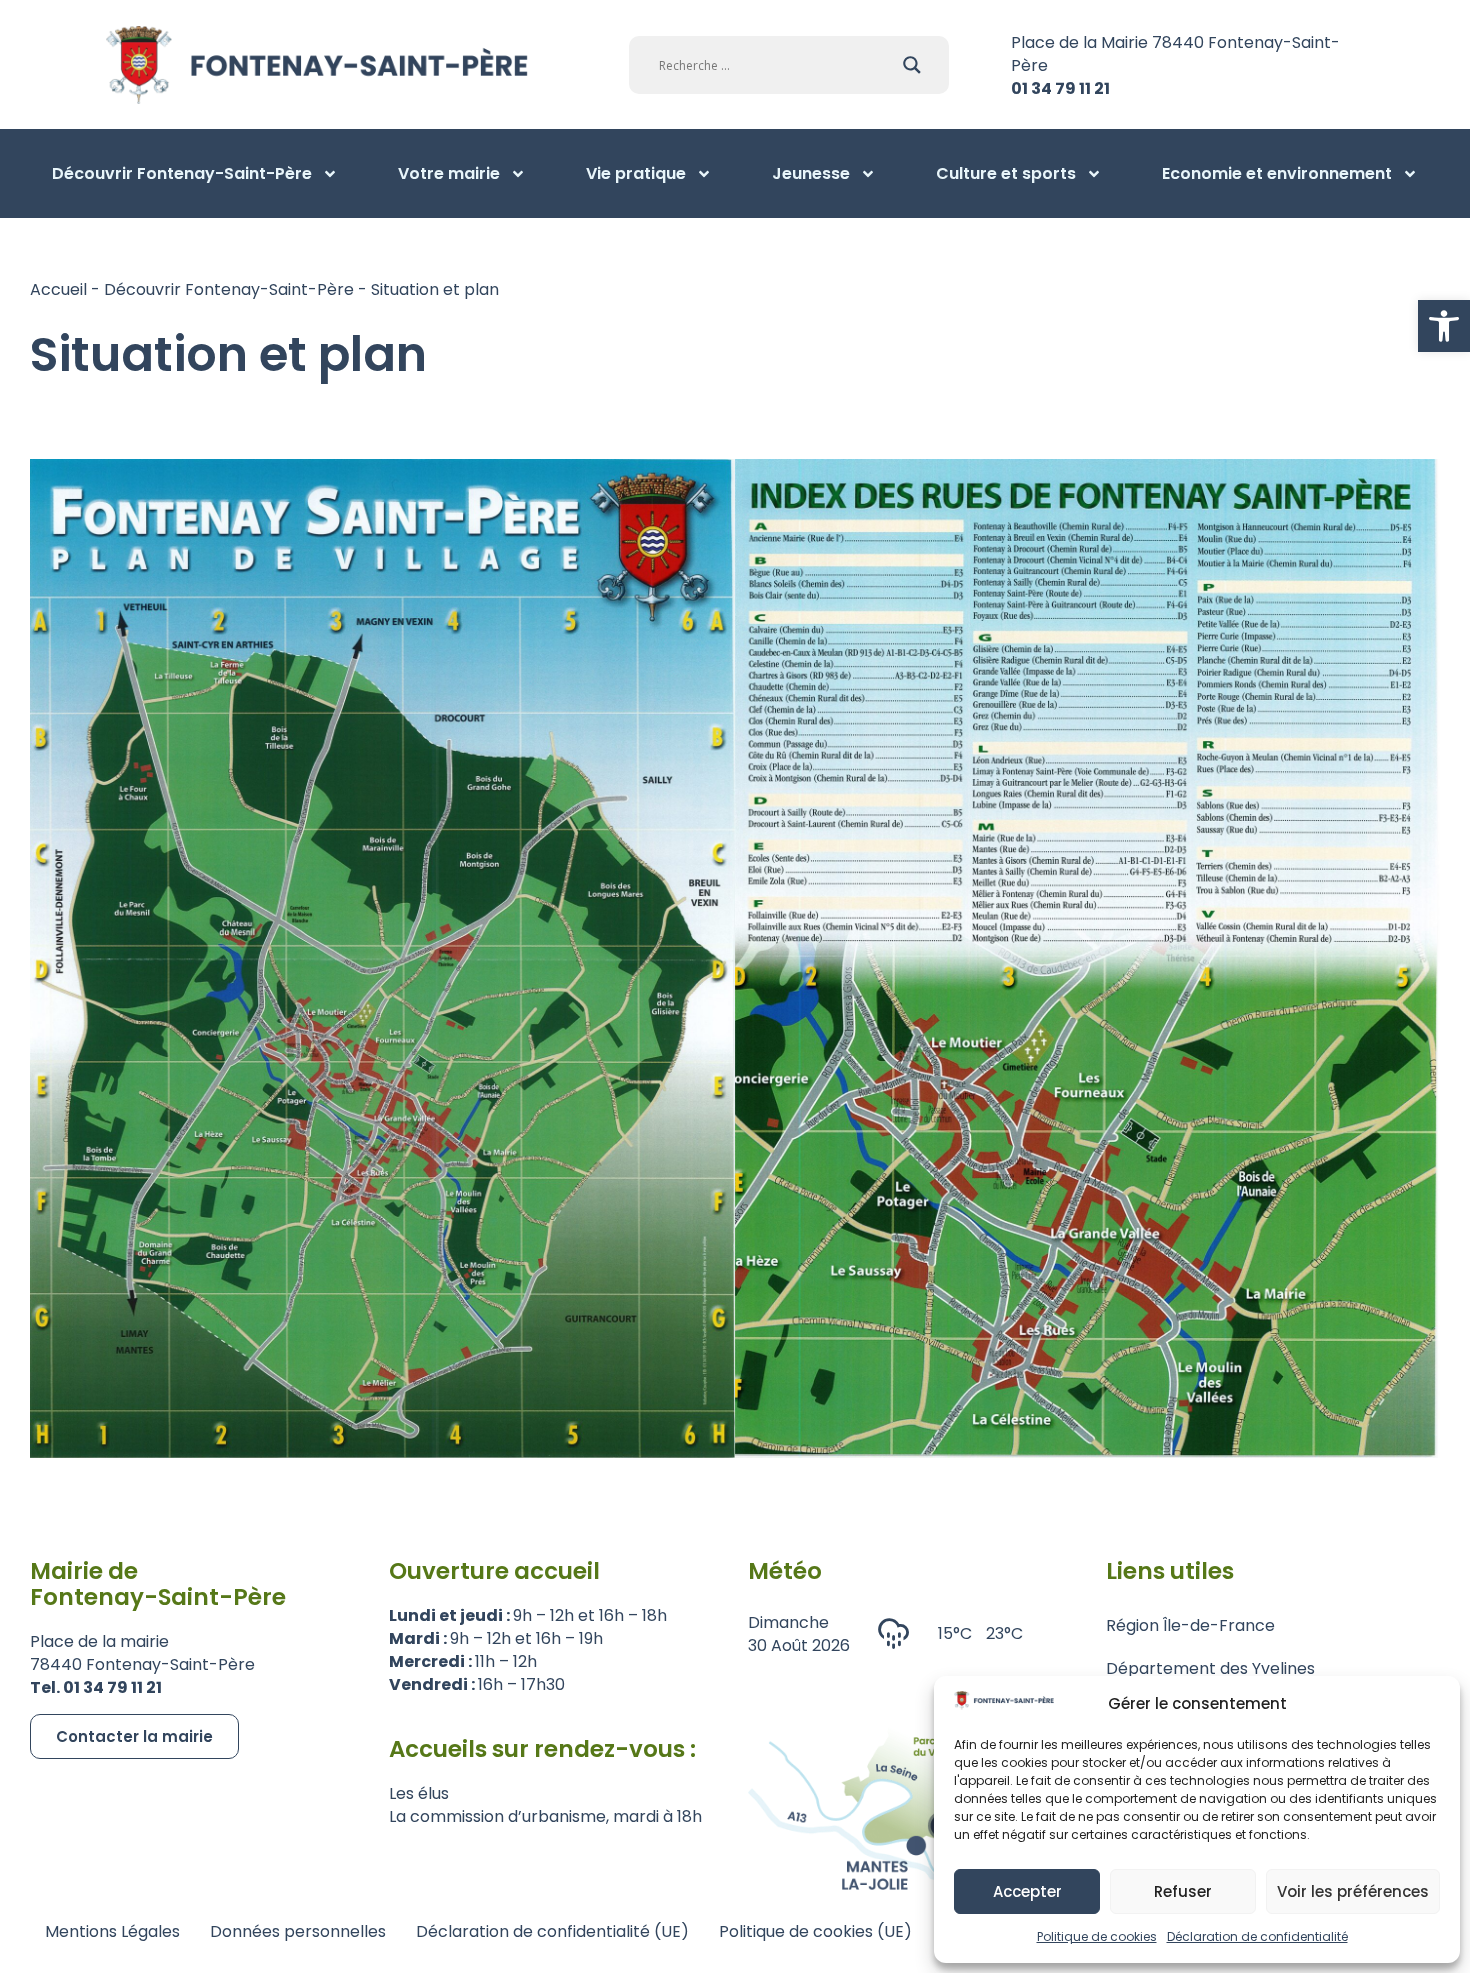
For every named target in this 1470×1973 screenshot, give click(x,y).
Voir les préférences (1353, 1891)
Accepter (1027, 1891)
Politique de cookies (1097, 1936)
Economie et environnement (1277, 173)
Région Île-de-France (1190, 1625)
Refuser (1183, 1891)
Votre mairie (449, 173)
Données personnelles (298, 1931)
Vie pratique (636, 173)
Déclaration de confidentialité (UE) (552, 1931)
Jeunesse (811, 173)
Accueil (58, 289)
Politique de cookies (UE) (815, 1931)
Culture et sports (1006, 173)
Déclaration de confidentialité (1257, 1936)
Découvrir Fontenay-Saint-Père (182, 173)
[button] (1444, 326)
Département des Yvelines (1210, 1668)
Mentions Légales (112, 1931)
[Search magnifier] (912, 65)
